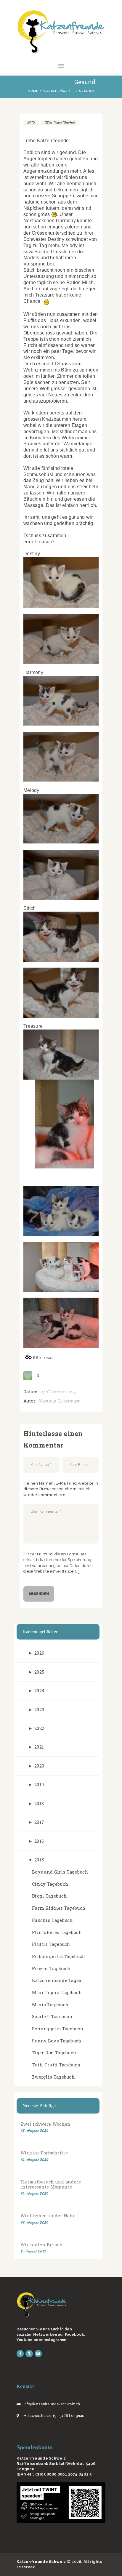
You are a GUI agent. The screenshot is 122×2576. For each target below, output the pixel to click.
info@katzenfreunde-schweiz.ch (52, 2404)
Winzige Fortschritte (44, 2153)
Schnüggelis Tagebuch (58, 2029)
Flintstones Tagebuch (57, 1932)
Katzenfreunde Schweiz (41, 2562)
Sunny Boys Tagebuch (57, 2041)
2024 (40, 1691)
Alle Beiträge (55, 91)
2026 (39, 1653)
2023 (39, 1710)
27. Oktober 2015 (58, 1392)
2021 (39, 1747)
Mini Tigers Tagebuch (60, 122)
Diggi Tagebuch (49, 1896)
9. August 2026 (33, 2251)
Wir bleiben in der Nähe (48, 2216)
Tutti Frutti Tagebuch (56, 2065)
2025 (39, 1672)
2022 (39, 1728)
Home (33, 91)
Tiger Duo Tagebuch (54, 2053)
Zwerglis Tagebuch (53, 2077)
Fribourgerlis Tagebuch (59, 1956)
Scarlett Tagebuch (52, 2017)
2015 (31, 122)
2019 (39, 1785)
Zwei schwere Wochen (46, 2124)
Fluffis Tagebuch (51, 1944)
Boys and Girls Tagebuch (60, 1872)
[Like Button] (28, 1376)
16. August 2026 (34, 2160)
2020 (39, 1766)
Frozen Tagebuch (52, 1969)
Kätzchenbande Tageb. (57, 1980)
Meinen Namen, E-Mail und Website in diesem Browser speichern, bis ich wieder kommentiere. (61, 1489)
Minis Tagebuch (50, 2005)
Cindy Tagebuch (50, 1884)
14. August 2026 (34, 2222)
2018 (39, 1803)
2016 (39, 1841)
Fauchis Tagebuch (53, 1920)
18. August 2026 (34, 2131)
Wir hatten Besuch (42, 2245)
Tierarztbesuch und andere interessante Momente (51, 2184)
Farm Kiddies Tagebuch (59, 1908)
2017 (39, 1822)
